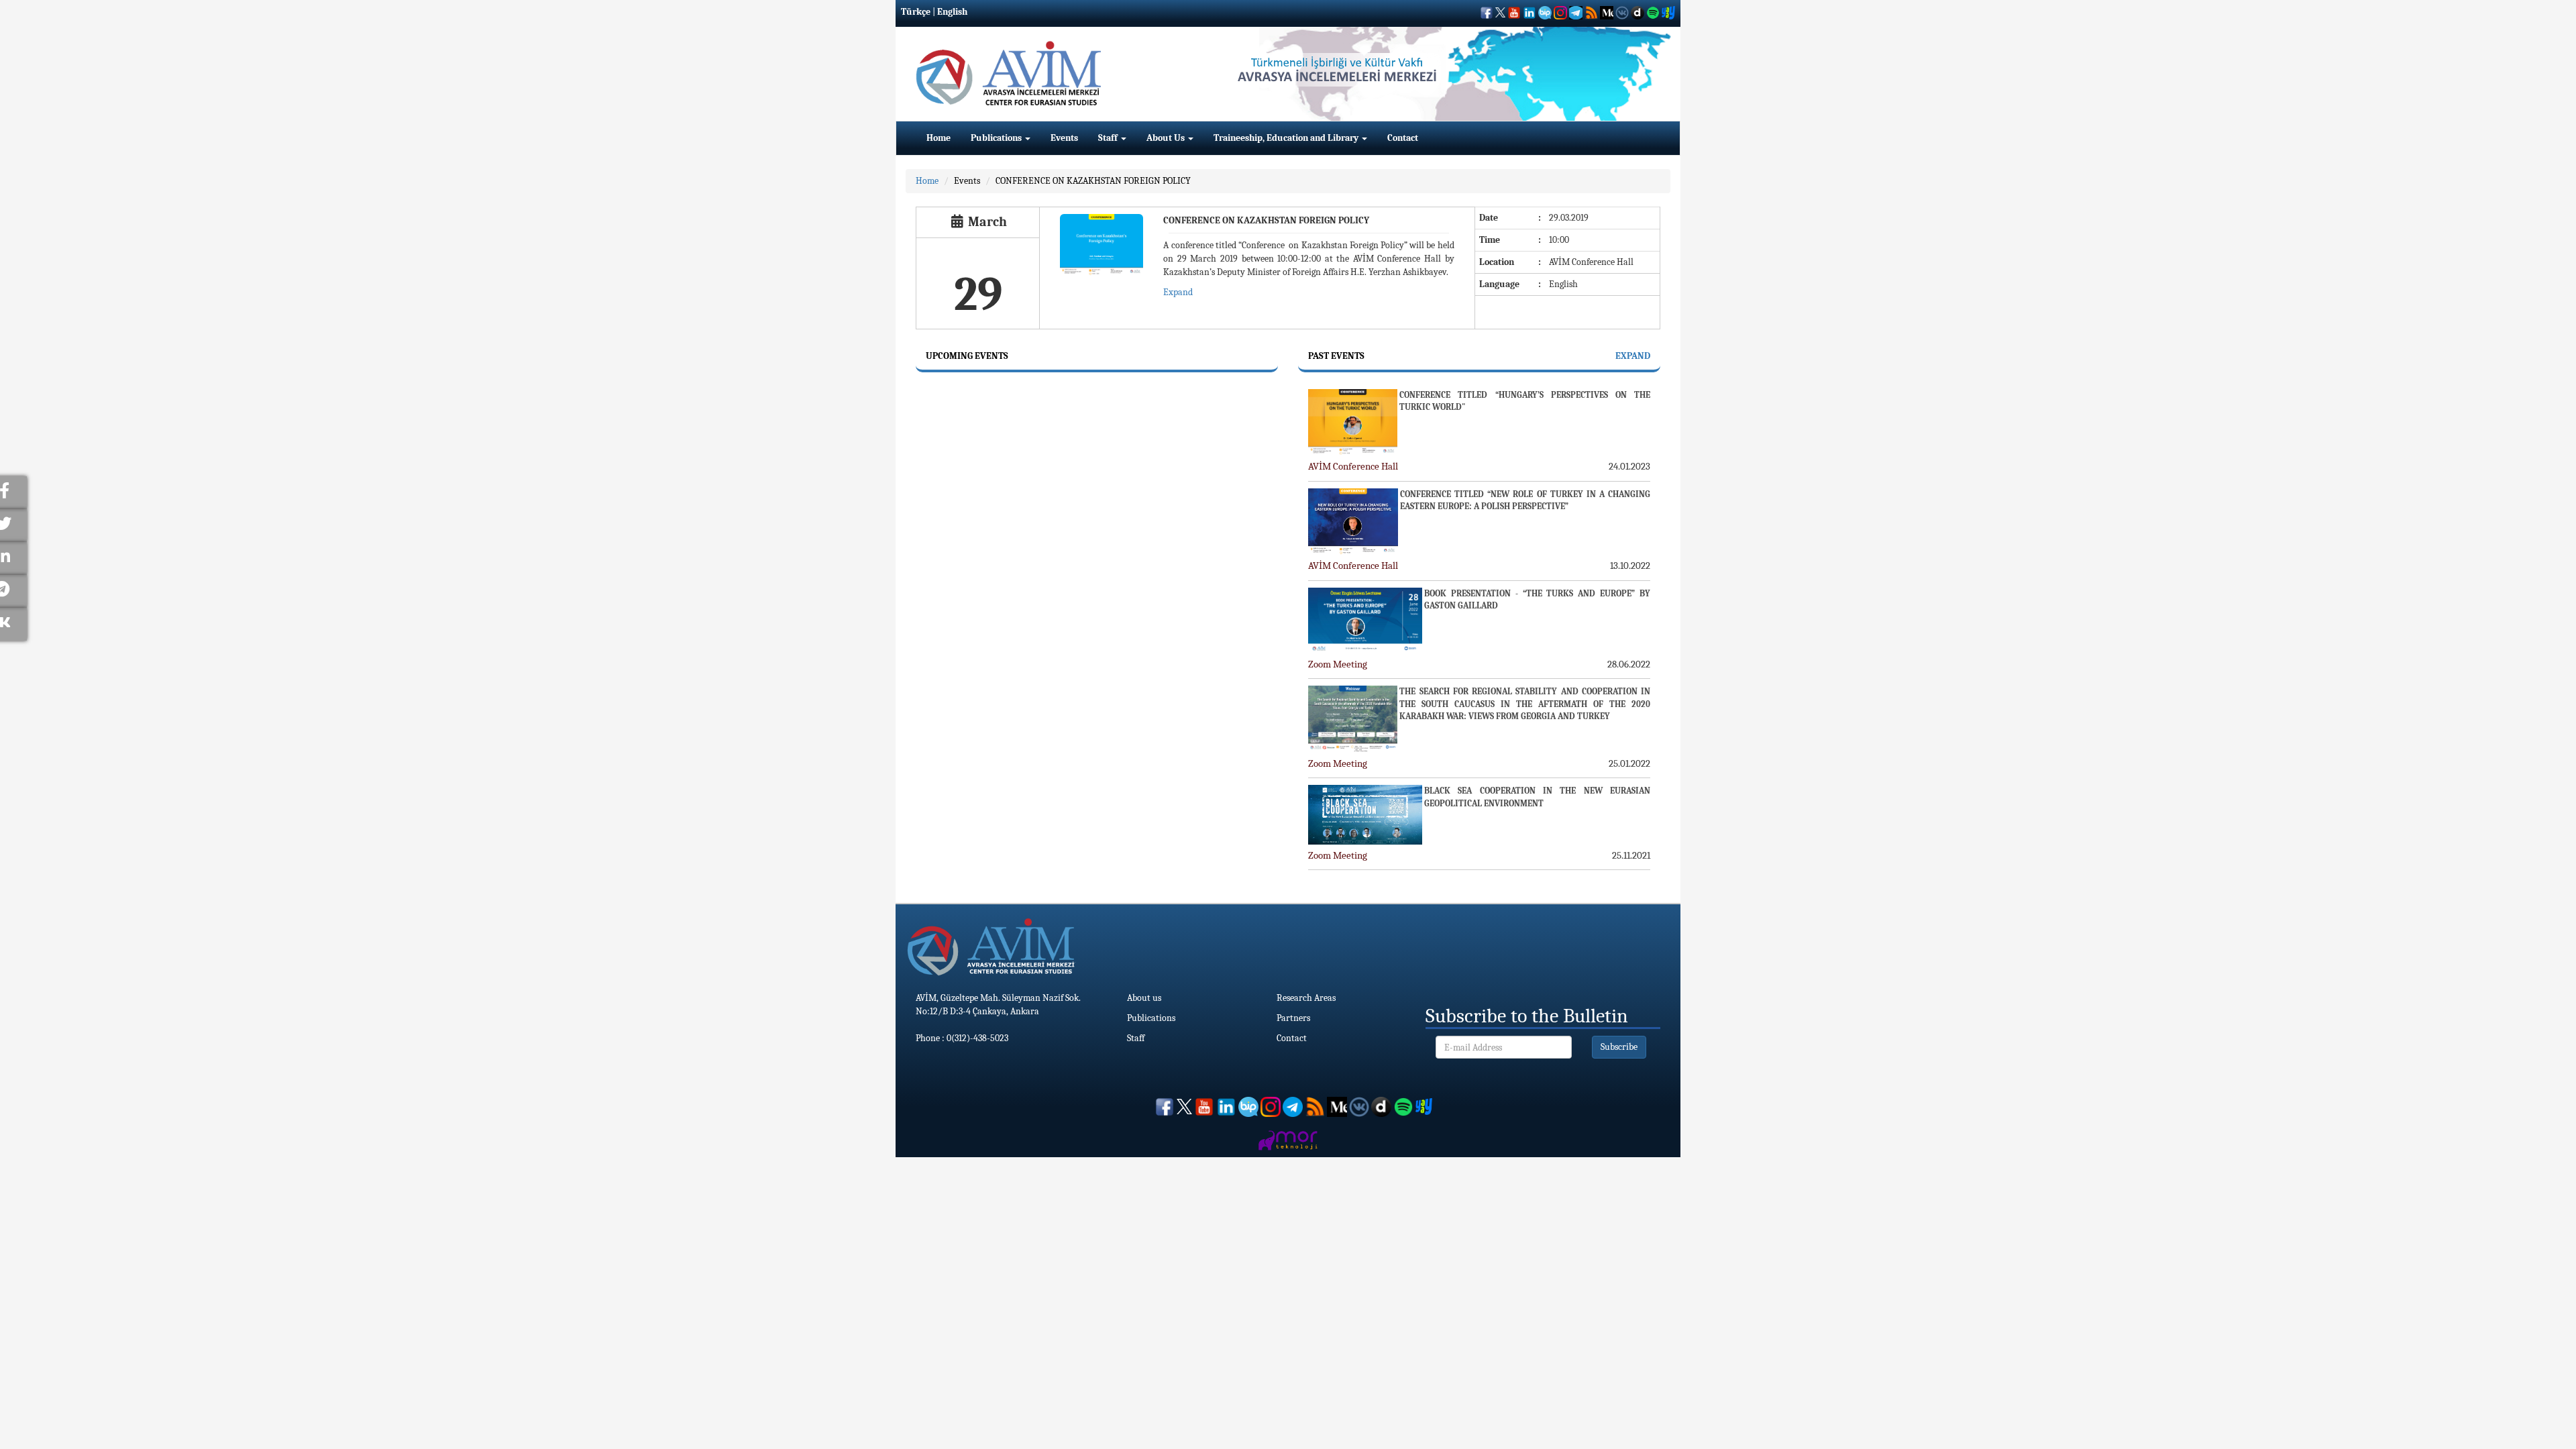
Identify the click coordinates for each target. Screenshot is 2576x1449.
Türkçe (916, 12)
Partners (1293, 1018)
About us (1144, 998)
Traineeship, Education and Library (1287, 138)
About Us (1167, 138)
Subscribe (1619, 1047)
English (952, 12)
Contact (1403, 138)
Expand (1178, 292)
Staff (1109, 138)
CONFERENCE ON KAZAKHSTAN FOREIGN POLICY (1093, 181)
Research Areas (1306, 998)
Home (938, 138)
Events (1064, 138)
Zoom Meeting (1338, 664)
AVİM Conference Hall (1353, 466)
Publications (997, 138)
